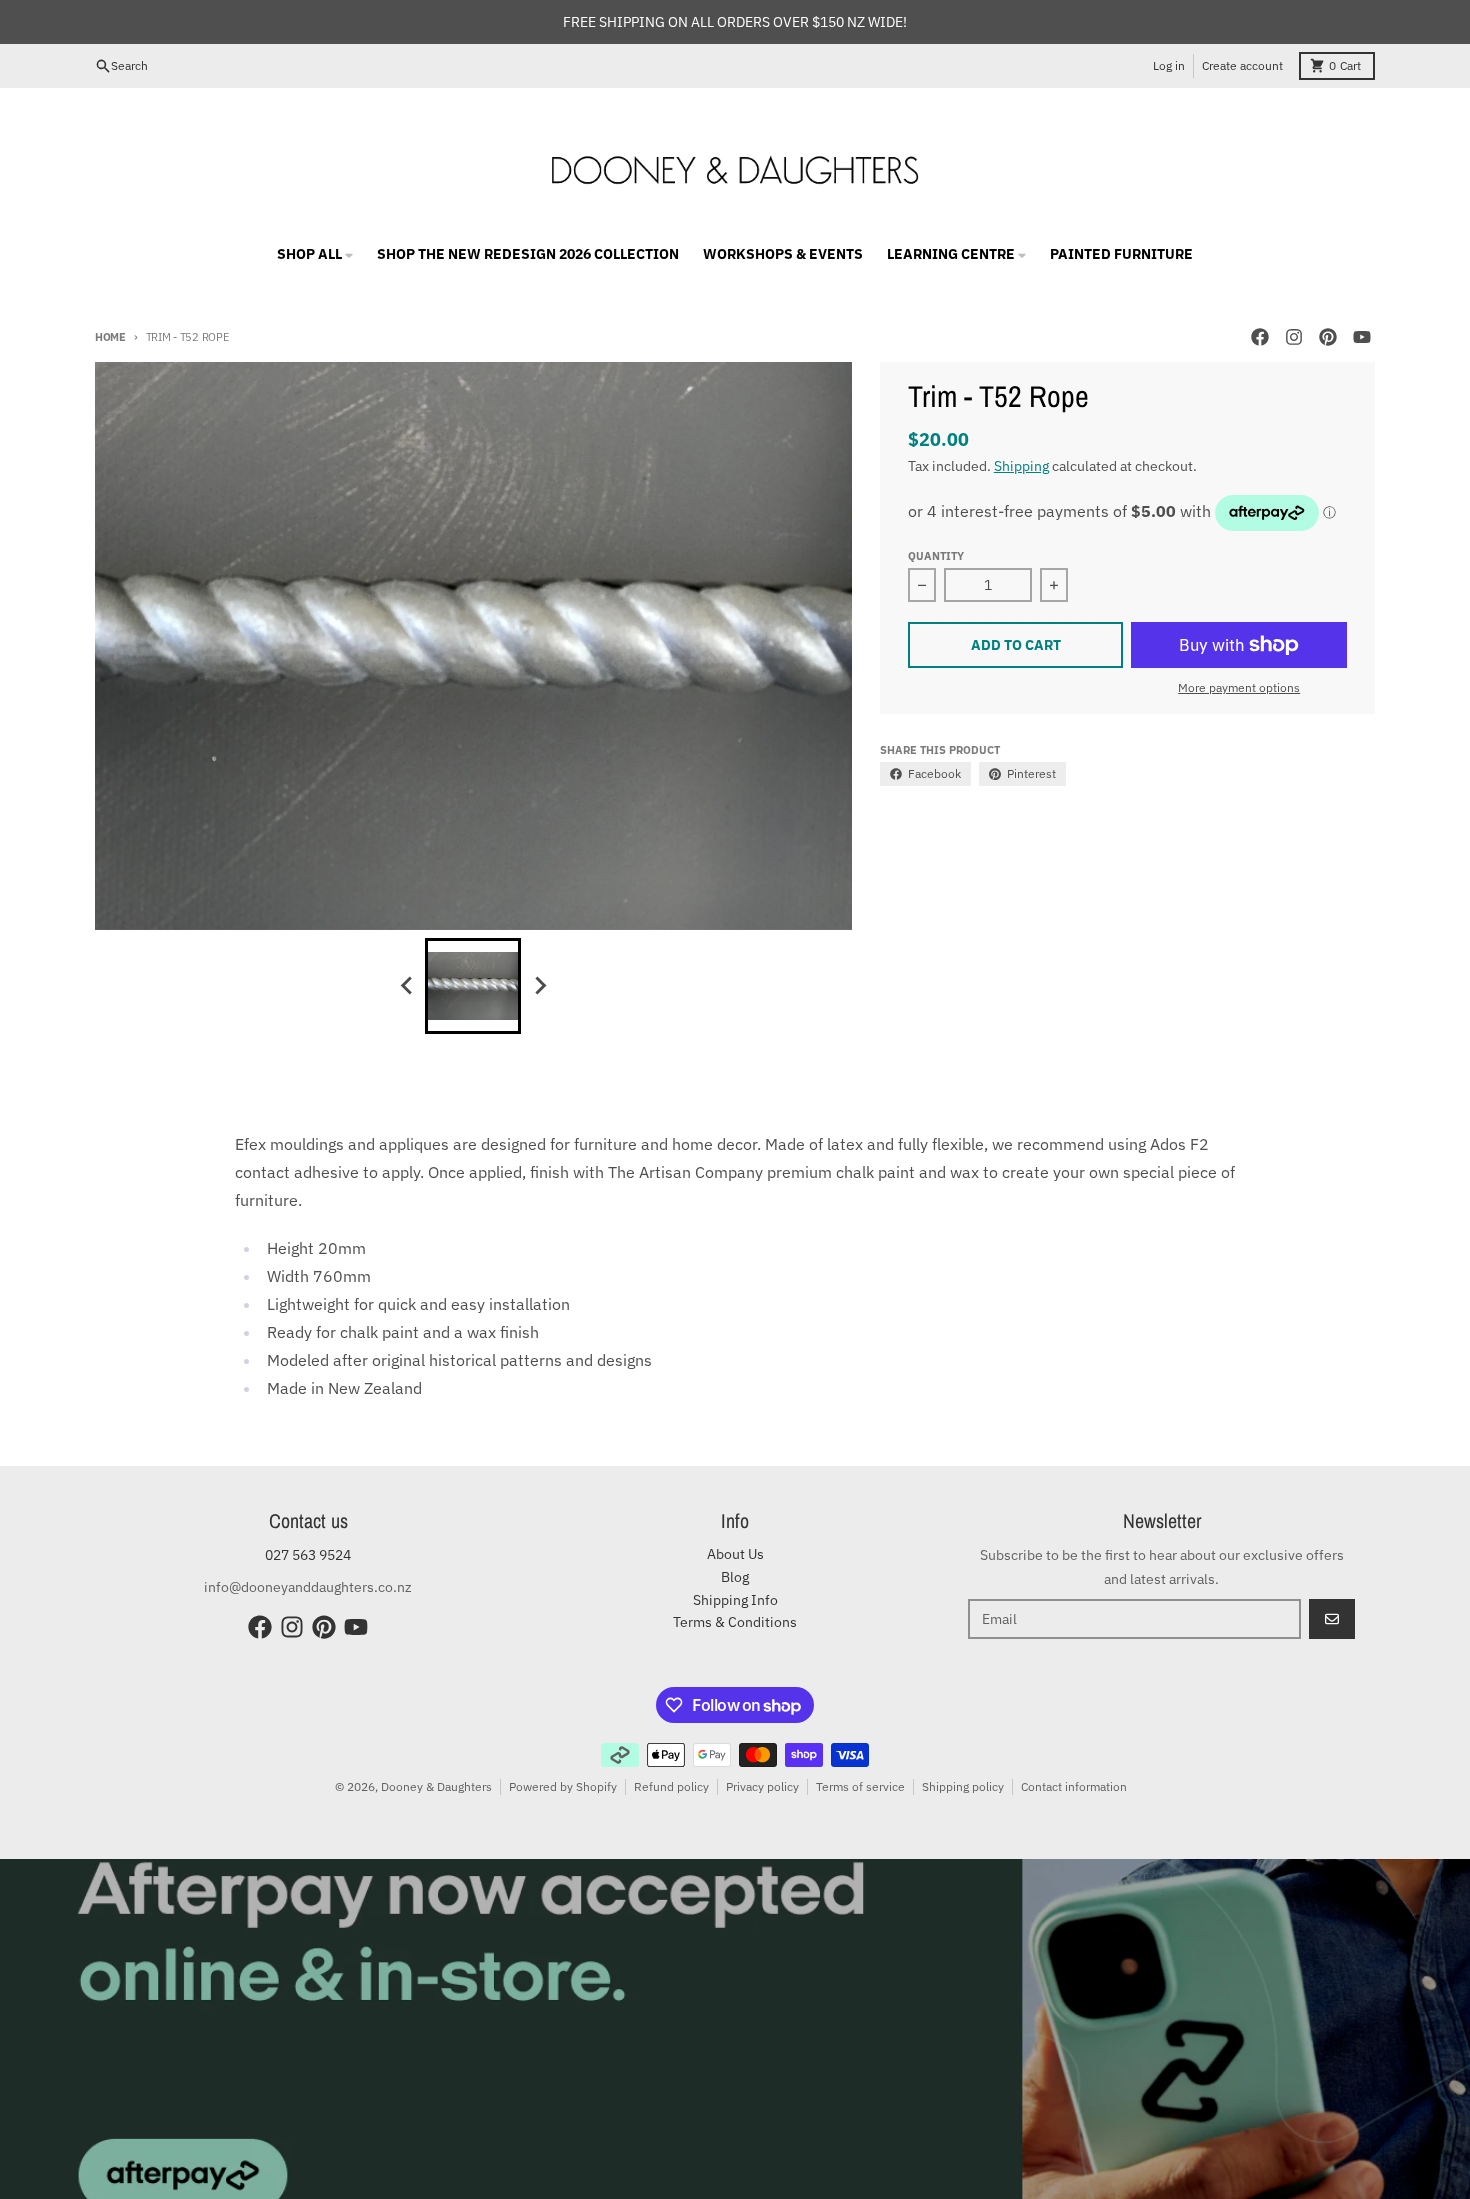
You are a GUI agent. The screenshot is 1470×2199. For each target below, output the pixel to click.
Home (110, 337)
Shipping (1021, 466)
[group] (473, 986)
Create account (1242, 65)
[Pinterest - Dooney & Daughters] (1328, 337)
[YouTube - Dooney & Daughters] (1362, 337)
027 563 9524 (308, 1555)
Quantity (936, 556)
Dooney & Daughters (436, 1786)
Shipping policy (963, 1786)
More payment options (1239, 687)
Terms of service (860, 1786)
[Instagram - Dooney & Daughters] (1294, 337)
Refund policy (671, 1786)
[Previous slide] (407, 986)
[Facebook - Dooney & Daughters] (1260, 337)
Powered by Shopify (563, 1786)
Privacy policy (762, 1786)
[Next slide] (539, 986)
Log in (1169, 65)
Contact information (1074, 1786)
